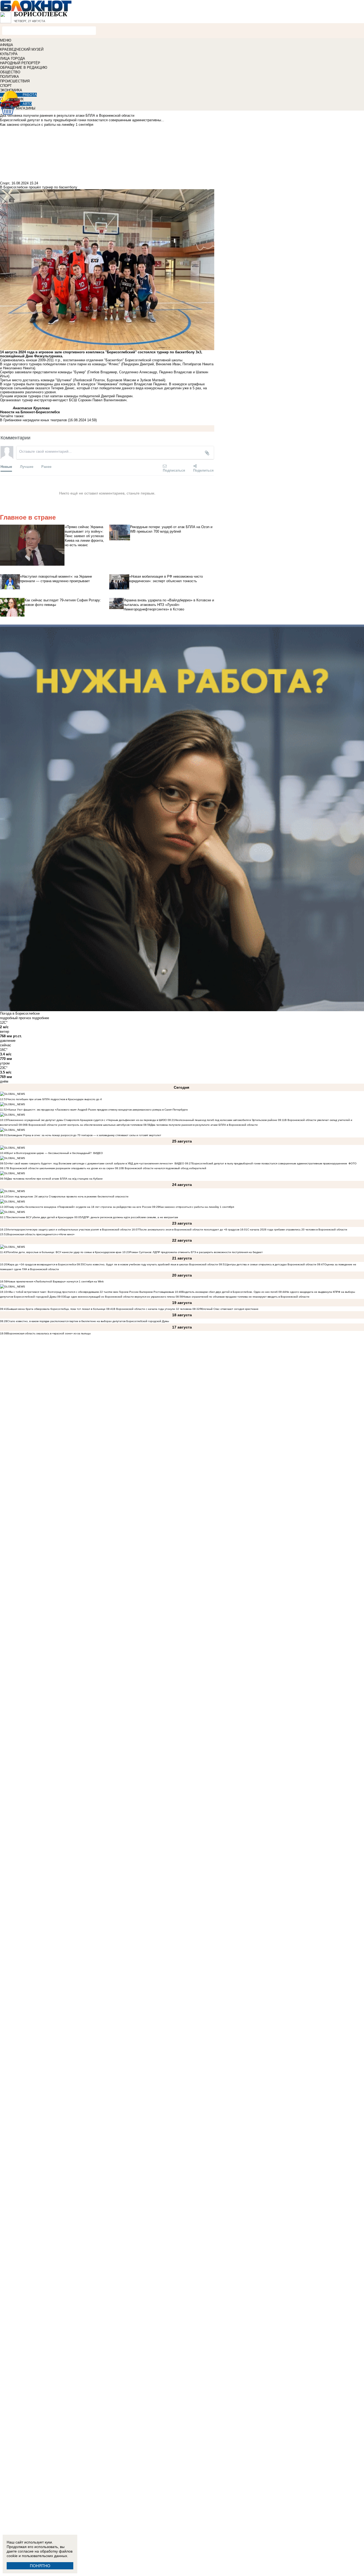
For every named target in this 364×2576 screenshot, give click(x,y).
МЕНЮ (6, 40)
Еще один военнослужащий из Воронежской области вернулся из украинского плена (120, 1297)
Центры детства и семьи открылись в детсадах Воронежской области (271, 1264)
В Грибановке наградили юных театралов (33, 420)
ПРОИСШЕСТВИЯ (15, 81)
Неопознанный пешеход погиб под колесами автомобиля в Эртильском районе (226, 1120)
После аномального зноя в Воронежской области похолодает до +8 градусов (189, 1230)
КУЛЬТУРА (9, 54)
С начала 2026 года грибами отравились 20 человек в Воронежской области (297, 1230)
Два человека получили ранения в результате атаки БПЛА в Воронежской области (204, 1125)
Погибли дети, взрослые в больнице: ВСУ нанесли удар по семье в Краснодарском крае (65, 1252)
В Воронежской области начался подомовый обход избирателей (164, 1168)
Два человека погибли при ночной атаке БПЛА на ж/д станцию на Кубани (55, 1179)
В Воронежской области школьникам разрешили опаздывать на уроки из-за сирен (61, 1168)
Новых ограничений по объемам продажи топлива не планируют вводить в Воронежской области (246, 1297)
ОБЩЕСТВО (10, 72)
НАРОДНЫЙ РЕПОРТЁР (20, 63)
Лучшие (27, 466)
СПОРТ (6, 86)
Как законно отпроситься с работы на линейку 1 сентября (197, 1207)
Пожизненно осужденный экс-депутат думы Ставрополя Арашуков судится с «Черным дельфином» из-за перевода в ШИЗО (87, 1120)
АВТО (27, 104)
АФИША (7, 45)
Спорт (5, 183)
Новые (6, 466)
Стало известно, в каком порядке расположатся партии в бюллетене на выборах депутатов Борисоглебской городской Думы (88, 1321)
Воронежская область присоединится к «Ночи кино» (41, 1234)
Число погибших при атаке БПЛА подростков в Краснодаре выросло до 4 (54, 1099)
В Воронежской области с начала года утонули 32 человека (153, 1309)
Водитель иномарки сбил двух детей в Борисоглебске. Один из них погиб (230, 1292)
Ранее (46, 466)
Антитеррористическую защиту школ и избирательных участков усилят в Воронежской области (69, 1230)
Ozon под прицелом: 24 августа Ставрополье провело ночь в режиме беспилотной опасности (68, 1196)
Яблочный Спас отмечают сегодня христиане (229, 1309)
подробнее (41, 1018)
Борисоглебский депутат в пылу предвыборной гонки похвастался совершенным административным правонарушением (270, 1163)
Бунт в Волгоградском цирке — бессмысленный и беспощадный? (49, 1153)
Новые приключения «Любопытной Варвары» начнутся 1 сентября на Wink (55, 1281)
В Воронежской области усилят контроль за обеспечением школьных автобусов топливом (84, 1125)
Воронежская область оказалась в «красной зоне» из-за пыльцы (49, 1333)
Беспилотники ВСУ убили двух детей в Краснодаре (40, 1217)
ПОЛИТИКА (9, 77)
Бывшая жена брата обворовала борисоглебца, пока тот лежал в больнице (56, 1309)
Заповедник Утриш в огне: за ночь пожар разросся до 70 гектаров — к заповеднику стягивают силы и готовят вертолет (84, 1135)
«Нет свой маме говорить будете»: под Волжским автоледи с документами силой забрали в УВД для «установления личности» (90, 1163)
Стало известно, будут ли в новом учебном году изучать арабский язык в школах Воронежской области (151, 1264)
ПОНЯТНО (40, 2566)
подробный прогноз (15, 1018)
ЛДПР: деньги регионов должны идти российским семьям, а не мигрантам (130, 1217)
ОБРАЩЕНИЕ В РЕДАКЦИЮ (24, 68)
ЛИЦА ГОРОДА (13, 58)
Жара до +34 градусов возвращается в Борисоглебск (42, 1264)
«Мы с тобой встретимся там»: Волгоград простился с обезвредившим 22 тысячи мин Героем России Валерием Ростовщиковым (91, 1292)
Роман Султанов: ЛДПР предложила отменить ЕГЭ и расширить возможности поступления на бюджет (196, 1252)
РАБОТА (30, 95)
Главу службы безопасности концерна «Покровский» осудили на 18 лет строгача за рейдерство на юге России (80, 1207)
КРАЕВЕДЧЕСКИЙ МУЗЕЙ (22, 49)
